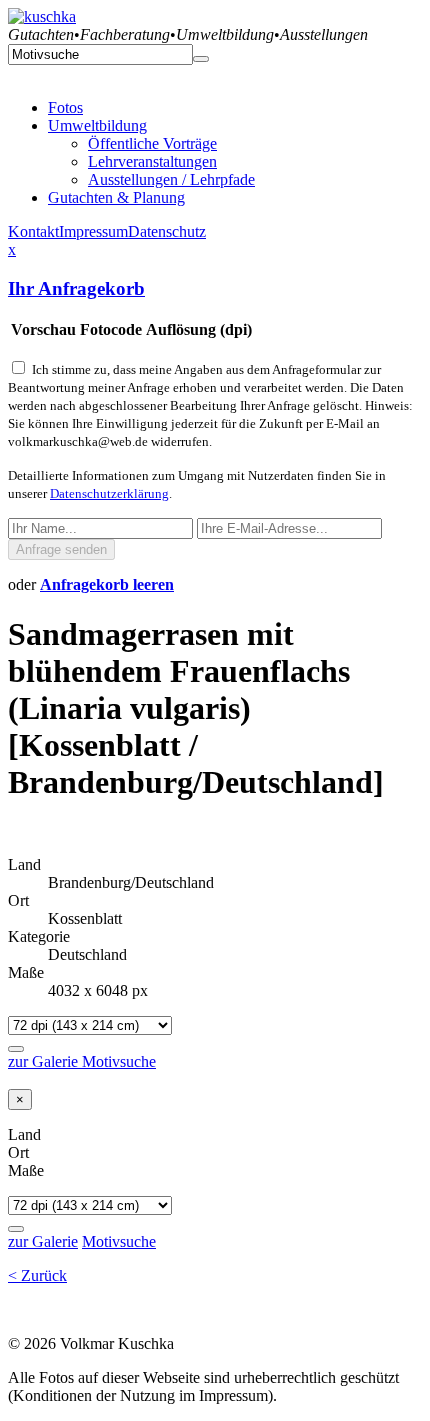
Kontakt (33, 231)
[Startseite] (42, 16)
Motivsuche (119, 1061)
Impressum (93, 231)
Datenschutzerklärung (109, 493)
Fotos (65, 107)
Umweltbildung (97, 125)
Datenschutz (167, 231)
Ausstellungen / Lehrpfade (171, 179)
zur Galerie (45, 1061)
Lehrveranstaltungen (152, 161)
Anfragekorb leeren (107, 584)
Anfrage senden (61, 549)
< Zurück (37, 1275)
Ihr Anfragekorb (76, 288)
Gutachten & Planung (116, 197)
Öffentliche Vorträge (152, 143)
